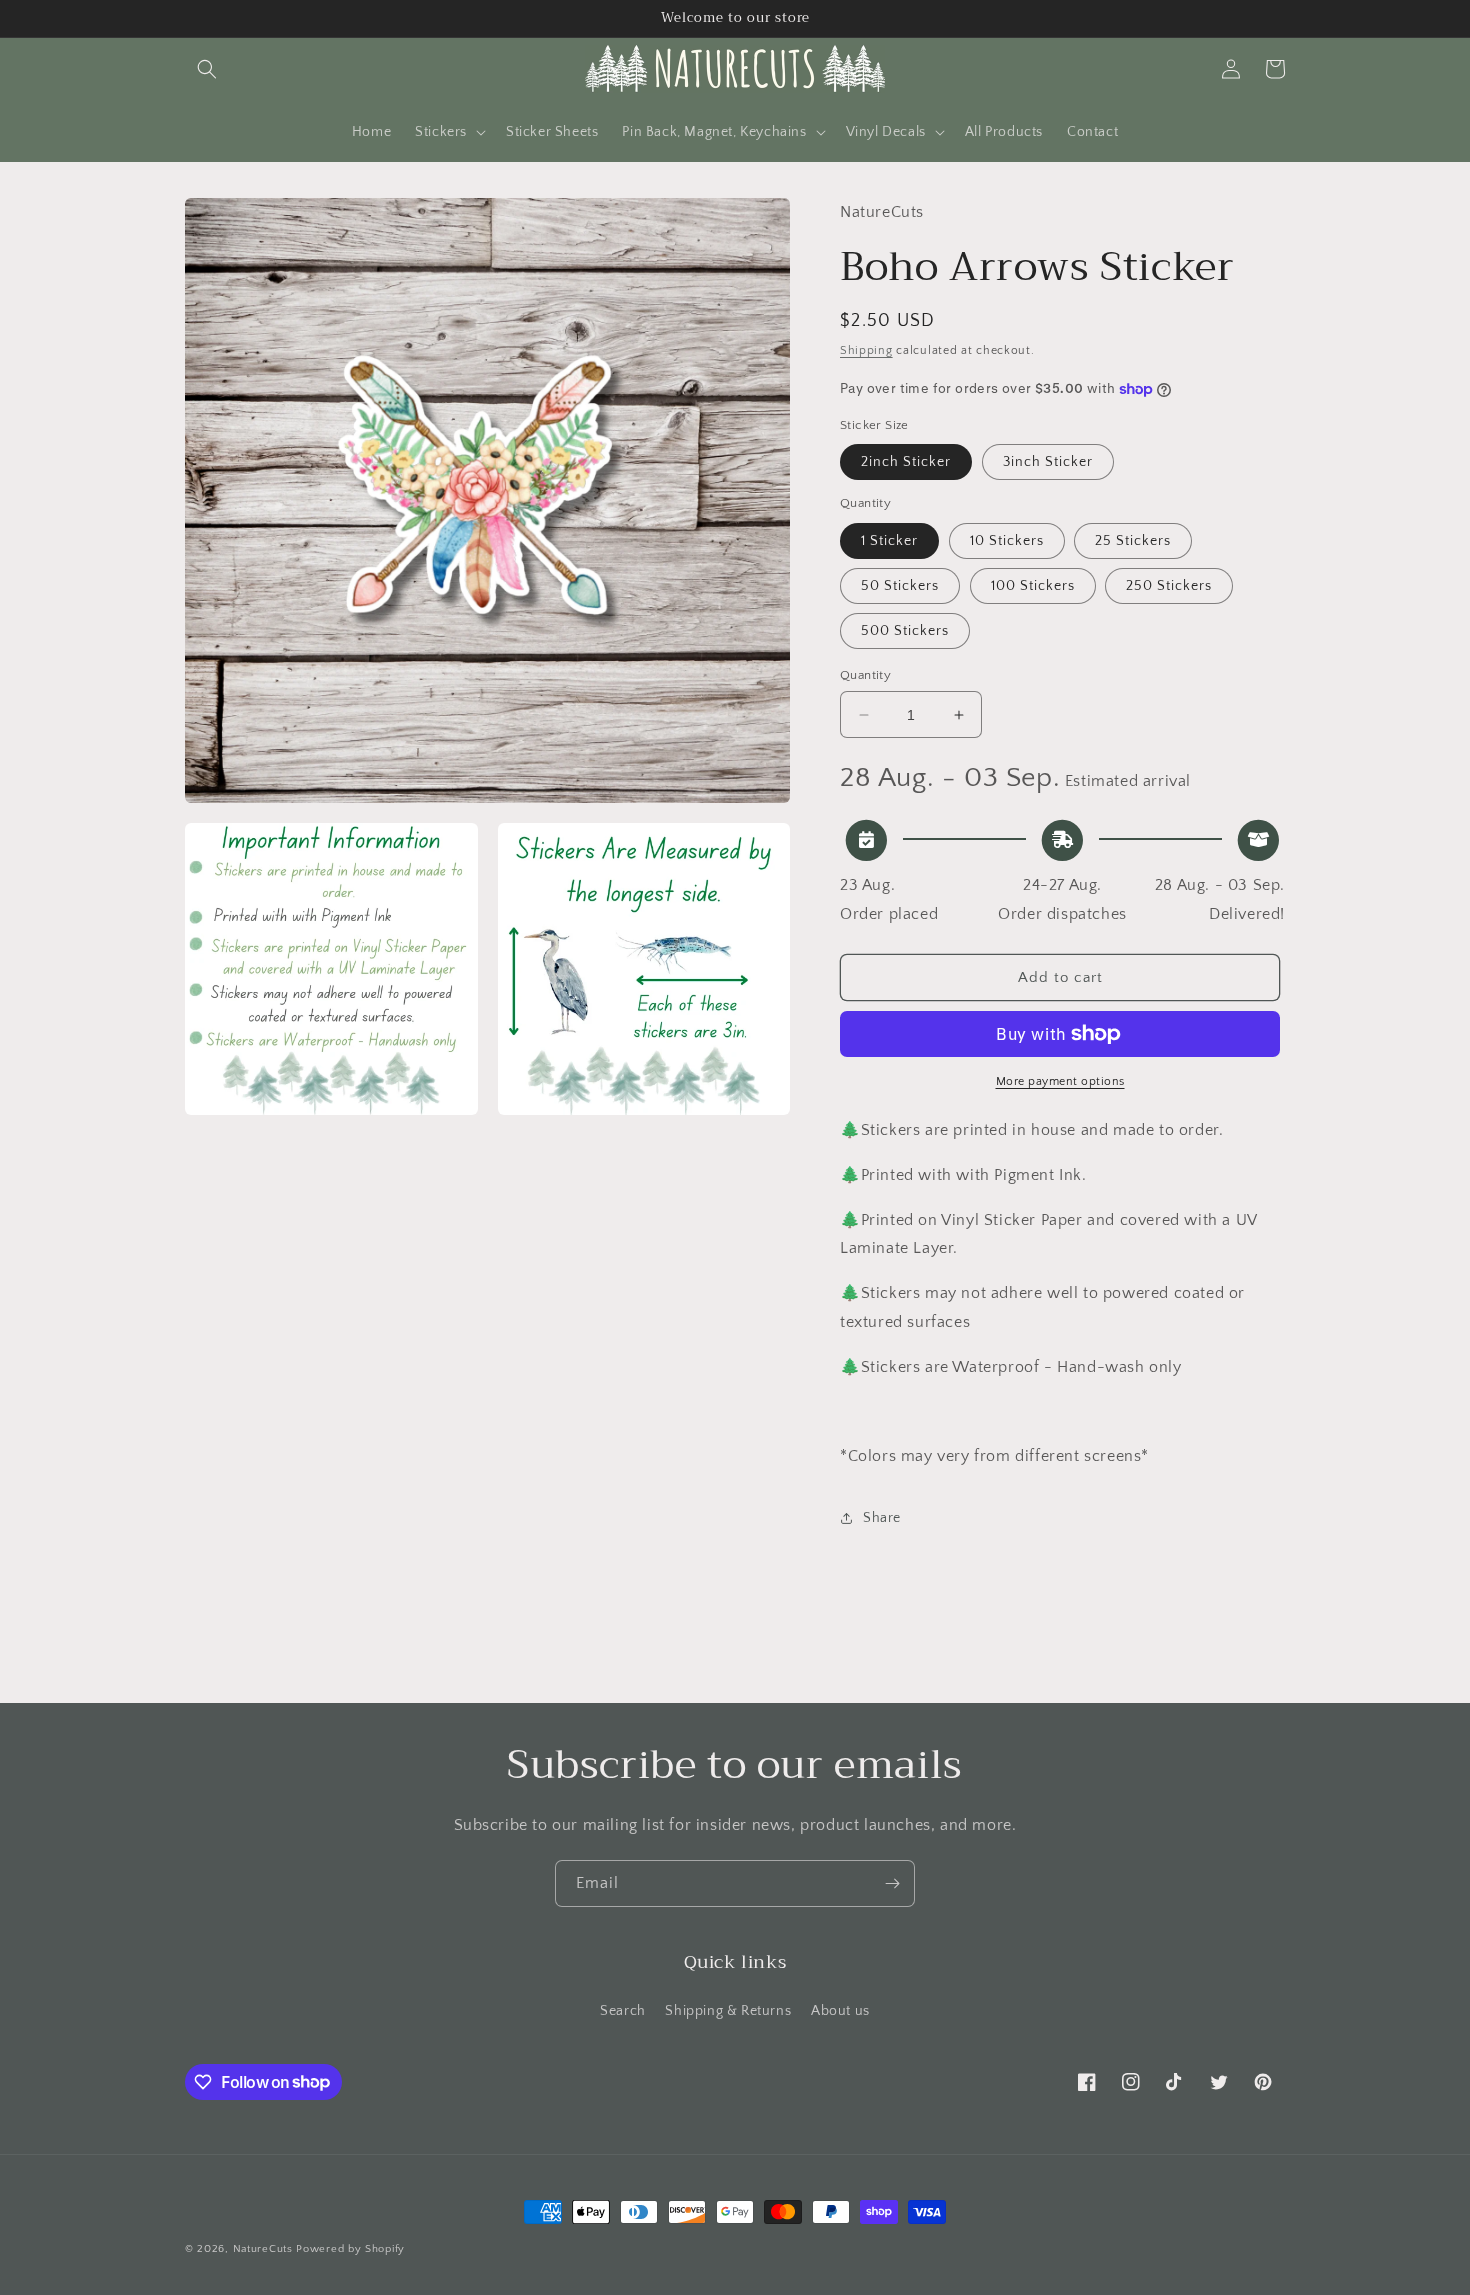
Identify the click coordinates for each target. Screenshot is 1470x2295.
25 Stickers (1133, 541)
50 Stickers (900, 586)
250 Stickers (1169, 586)
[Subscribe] (892, 1883)
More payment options (1060, 1081)
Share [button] (882, 1518)
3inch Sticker (1048, 462)
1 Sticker (889, 541)
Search (623, 2011)
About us (840, 2011)
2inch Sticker (906, 462)
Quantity (865, 675)
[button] (207, 69)
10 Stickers (1007, 541)
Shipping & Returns (728, 2011)
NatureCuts (263, 2249)
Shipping (866, 350)
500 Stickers (905, 631)
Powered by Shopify (350, 2249)
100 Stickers (1033, 586)
